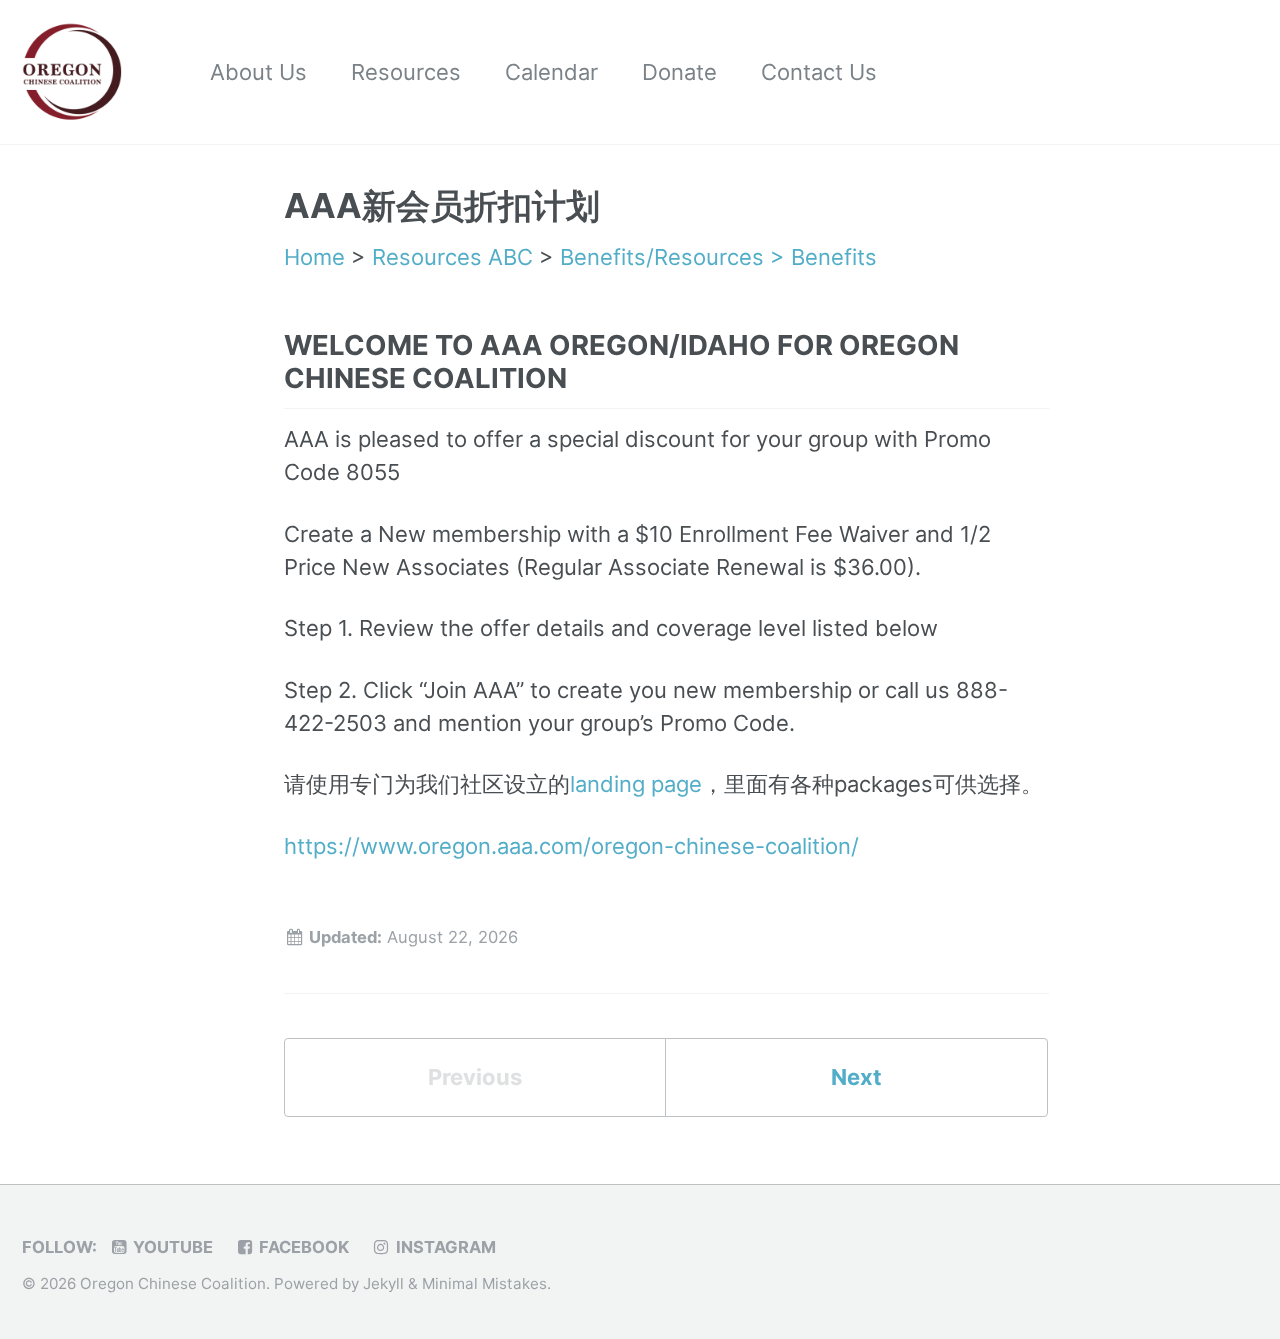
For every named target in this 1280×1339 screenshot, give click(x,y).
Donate (679, 72)
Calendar (551, 72)
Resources (406, 72)
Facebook (302, 1247)
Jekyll (383, 1283)
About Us (258, 72)
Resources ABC (452, 257)
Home (314, 257)
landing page (636, 784)
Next (856, 1077)
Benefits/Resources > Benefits (718, 257)
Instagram (444, 1247)
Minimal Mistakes (484, 1283)
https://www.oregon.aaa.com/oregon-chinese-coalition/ (571, 846)
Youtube (171, 1247)
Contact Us (819, 72)
